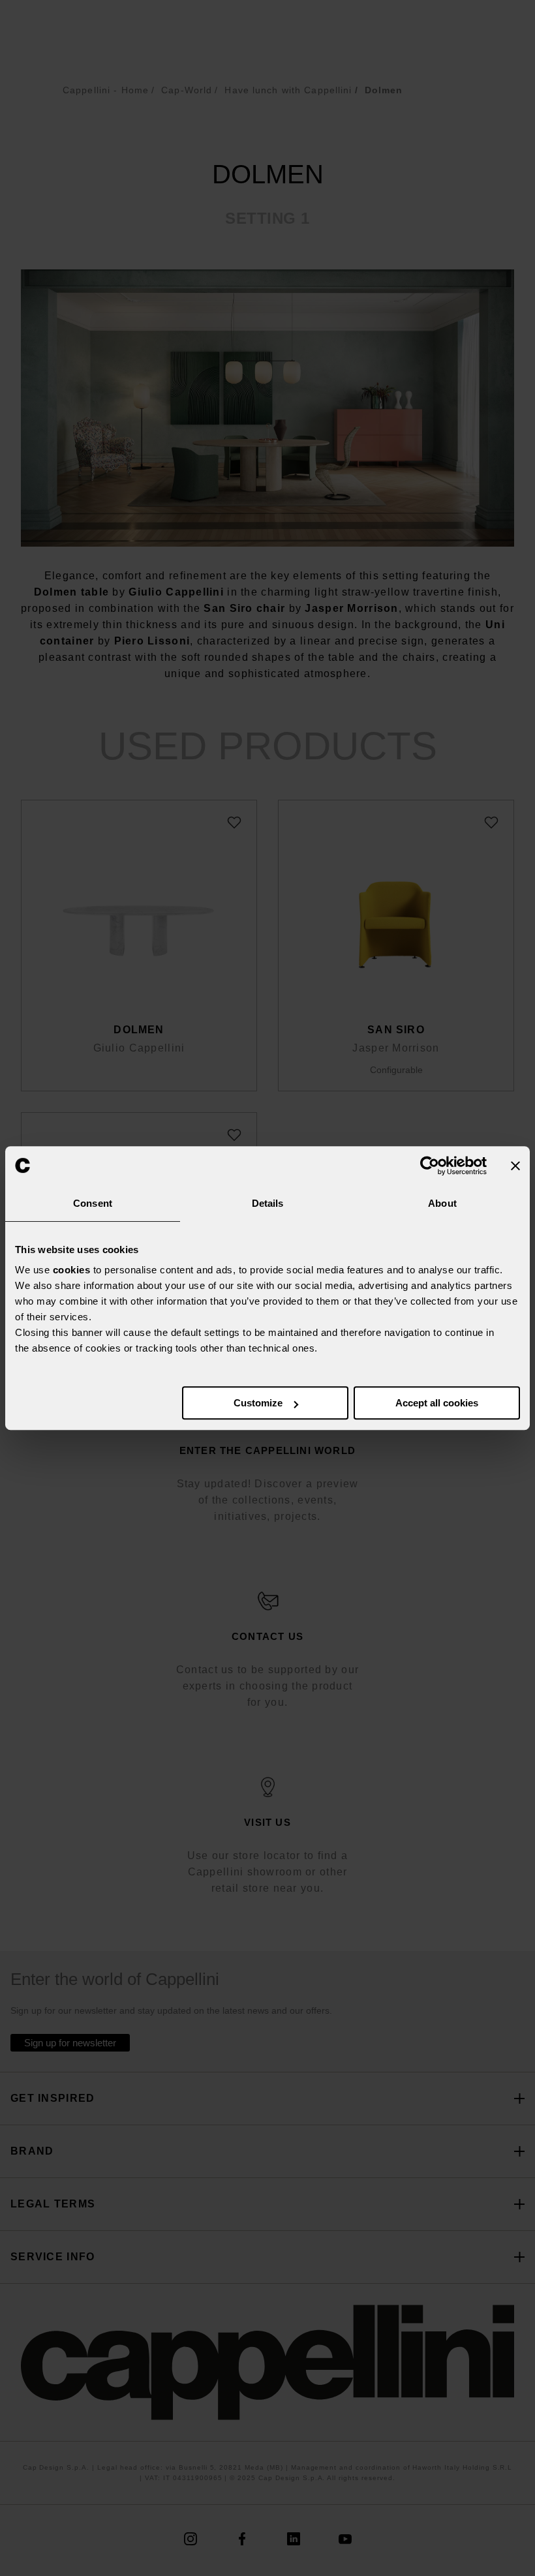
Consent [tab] (93, 1203)
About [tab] (442, 1203)
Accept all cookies (437, 1403)
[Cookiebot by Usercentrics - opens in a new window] (430, 1166)
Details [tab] (268, 1203)
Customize (258, 1403)
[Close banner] (515, 1166)
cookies (72, 1270)
